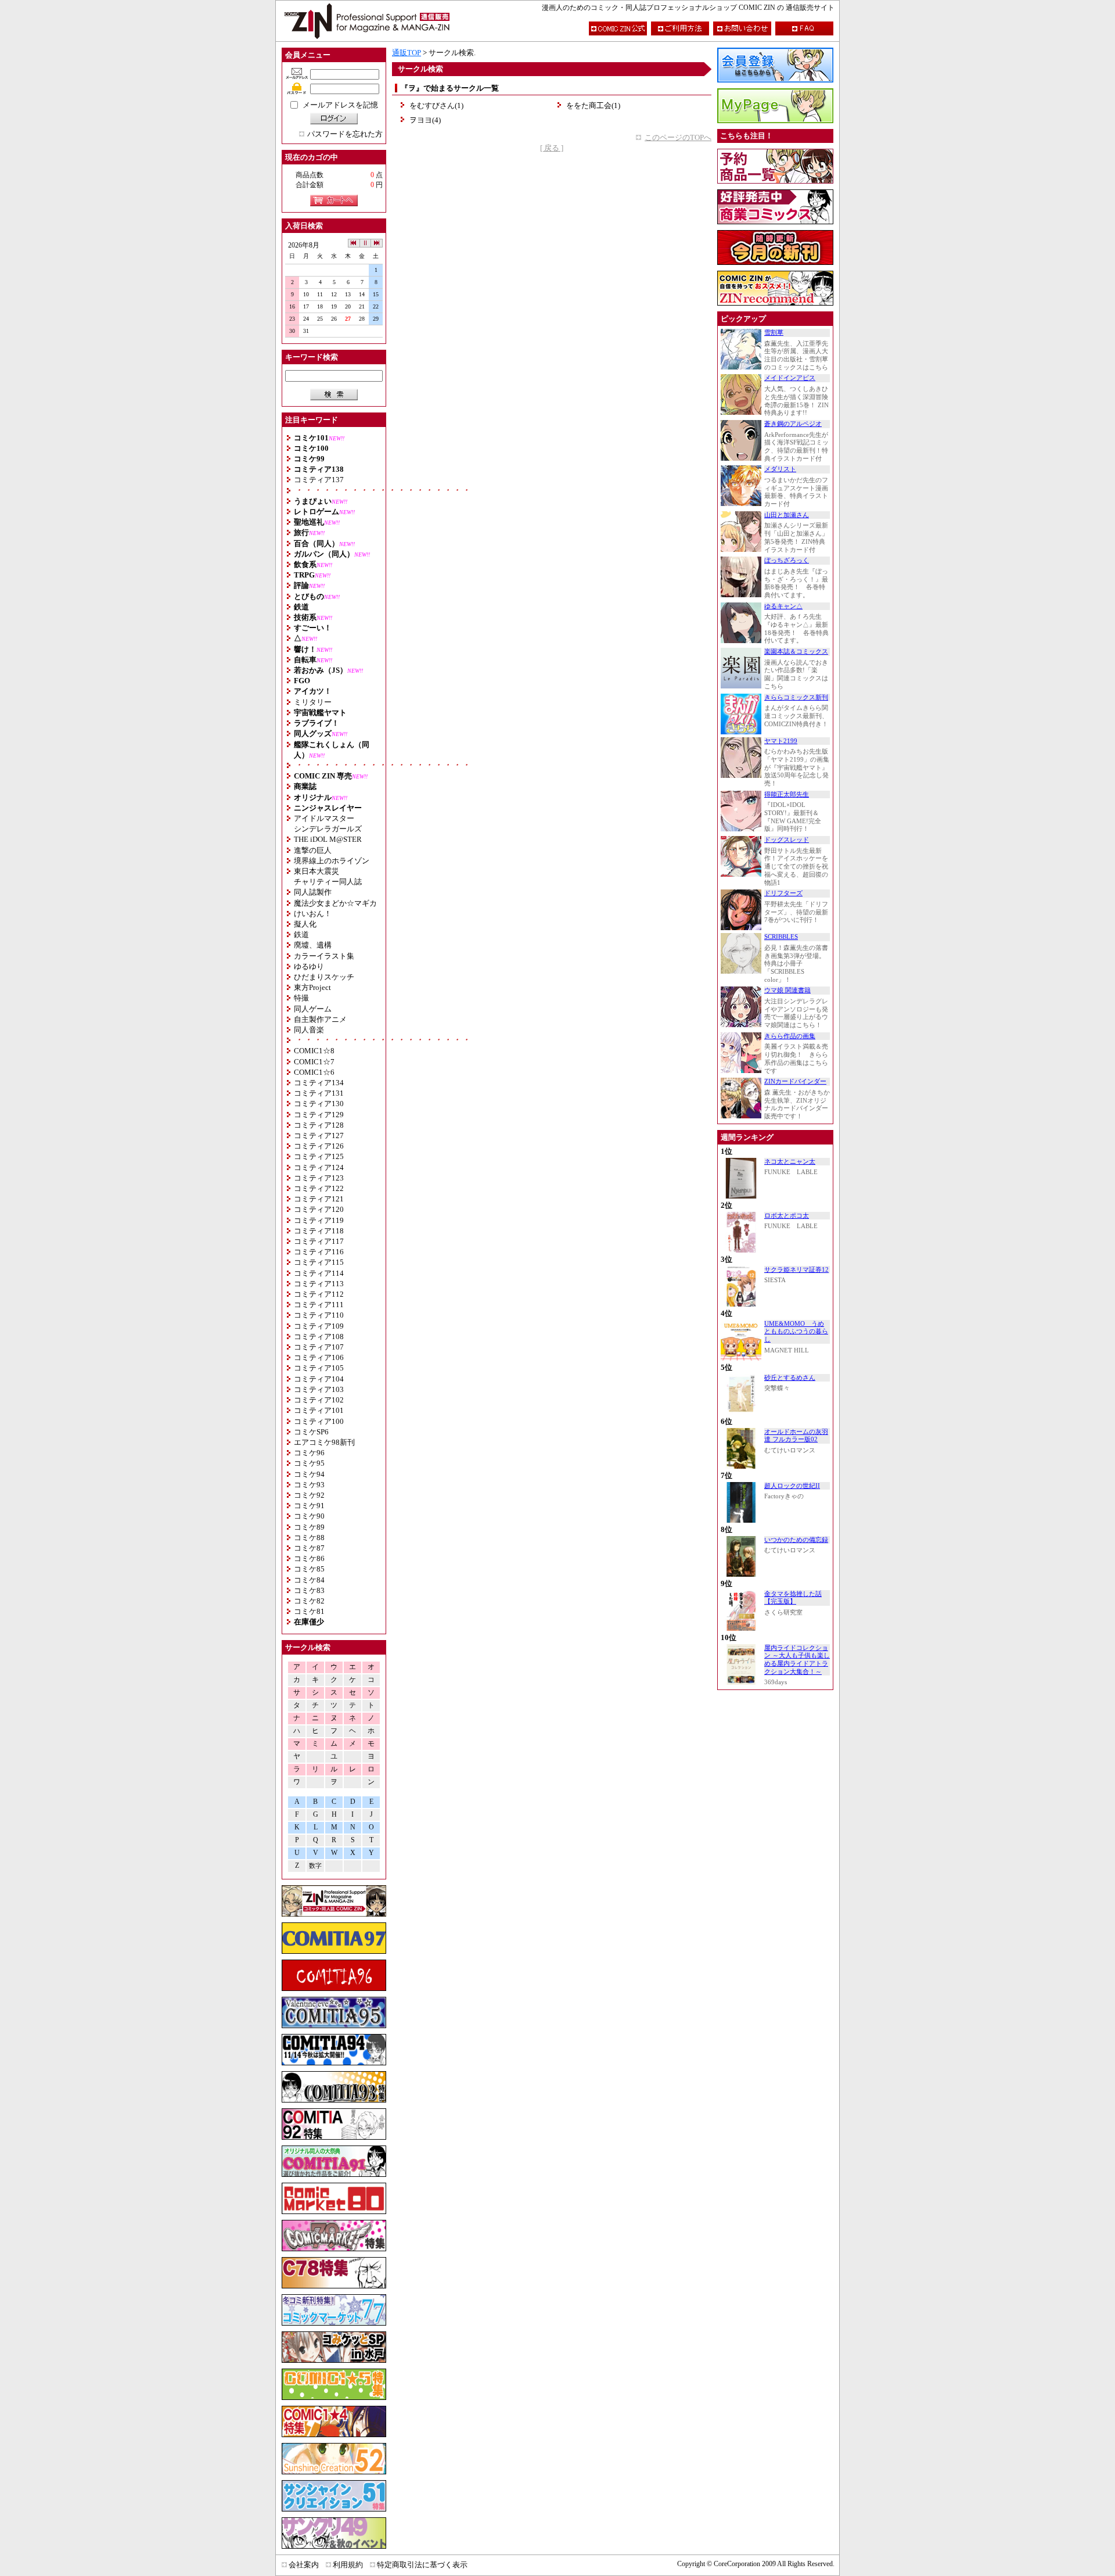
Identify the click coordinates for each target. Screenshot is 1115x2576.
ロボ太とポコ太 (787, 1216)
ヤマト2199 (781, 741)
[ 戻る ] (552, 148)
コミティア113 (319, 1284)
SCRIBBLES (781, 937)
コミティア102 (319, 1400)
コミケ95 (309, 1463)
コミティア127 (319, 1135)
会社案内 (304, 2565)
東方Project (312, 987)
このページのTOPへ (678, 137)
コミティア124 (319, 1167)
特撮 (301, 998)
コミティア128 (319, 1125)
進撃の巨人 (313, 850)
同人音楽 (309, 1030)
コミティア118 (319, 1231)
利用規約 (348, 2565)
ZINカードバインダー (795, 1081)
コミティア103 (319, 1389)
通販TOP (407, 53)
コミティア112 (319, 1294)
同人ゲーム (313, 1009)
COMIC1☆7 (314, 1062)
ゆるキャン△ (783, 606)
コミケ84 (309, 1580)
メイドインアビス (790, 378)
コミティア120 (319, 1209)
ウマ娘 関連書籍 (787, 990)
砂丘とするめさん (790, 1378)
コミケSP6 (311, 1432)
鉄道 (301, 934)
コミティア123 (319, 1178)
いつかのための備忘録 (796, 1540)
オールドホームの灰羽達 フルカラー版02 (796, 1436)
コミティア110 (319, 1315)
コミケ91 (309, 1506)
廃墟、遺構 (313, 945)
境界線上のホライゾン (332, 861)
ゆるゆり (309, 966)
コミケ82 (309, 1601)
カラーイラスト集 (324, 956)
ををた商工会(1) (593, 105)
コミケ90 (309, 1516)
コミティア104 (319, 1379)
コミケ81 (309, 1611)
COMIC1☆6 (314, 1072)
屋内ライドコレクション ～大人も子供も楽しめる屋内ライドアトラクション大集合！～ (797, 1660)
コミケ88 (309, 1538)
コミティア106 (319, 1357)
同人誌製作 (313, 892)
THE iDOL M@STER (328, 839)
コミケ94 (309, 1474)
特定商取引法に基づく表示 (422, 2565)
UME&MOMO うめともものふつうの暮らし (796, 1332)
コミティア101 (319, 1410)
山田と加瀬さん (787, 515)
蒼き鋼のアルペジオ (793, 424)
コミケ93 (309, 1485)
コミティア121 (319, 1199)
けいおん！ (313, 914)
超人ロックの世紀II (792, 1486)
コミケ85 (309, 1569)
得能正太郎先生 (787, 794)
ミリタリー (313, 702)
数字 (315, 1866)
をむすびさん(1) (436, 105)
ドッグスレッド (787, 840)
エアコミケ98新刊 (324, 1442)
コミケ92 (309, 1495)
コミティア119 (319, 1220)
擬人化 (305, 924)
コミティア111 (319, 1305)
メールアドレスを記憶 (340, 105)
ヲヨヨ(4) (425, 120)
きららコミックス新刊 (796, 697)
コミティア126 (319, 1146)
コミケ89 (309, 1527)
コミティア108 (319, 1337)
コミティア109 (319, 1326)
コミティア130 (319, 1104)
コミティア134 (319, 1083)
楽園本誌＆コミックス (796, 652)
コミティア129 (319, 1115)
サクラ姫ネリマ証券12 (796, 1270)
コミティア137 (319, 480)
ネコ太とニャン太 (790, 1162)
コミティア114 (319, 1273)
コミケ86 (309, 1558)
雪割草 (774, 333)
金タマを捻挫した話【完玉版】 (793, 1598)
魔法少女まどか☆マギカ (335, 903)
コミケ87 (309, 1548)
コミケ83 (309, 1590)
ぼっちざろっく (787, 560)
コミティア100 (319, 1421)
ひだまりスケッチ (324, 977)
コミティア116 (319, 1252)
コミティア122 (319, 1188)
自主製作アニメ (320, 1019)
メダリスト (780, 469)
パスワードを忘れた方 (345, 134)
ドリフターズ (783, 893)
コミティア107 (319, 1347)
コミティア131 (319, 1093)
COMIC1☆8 (314, 1051)
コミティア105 (319, 1368)
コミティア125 (319, 1156)
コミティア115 (319, 1262)
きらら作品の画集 (790, 1036)
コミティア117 (319, 1241)
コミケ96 (309, 1453)
